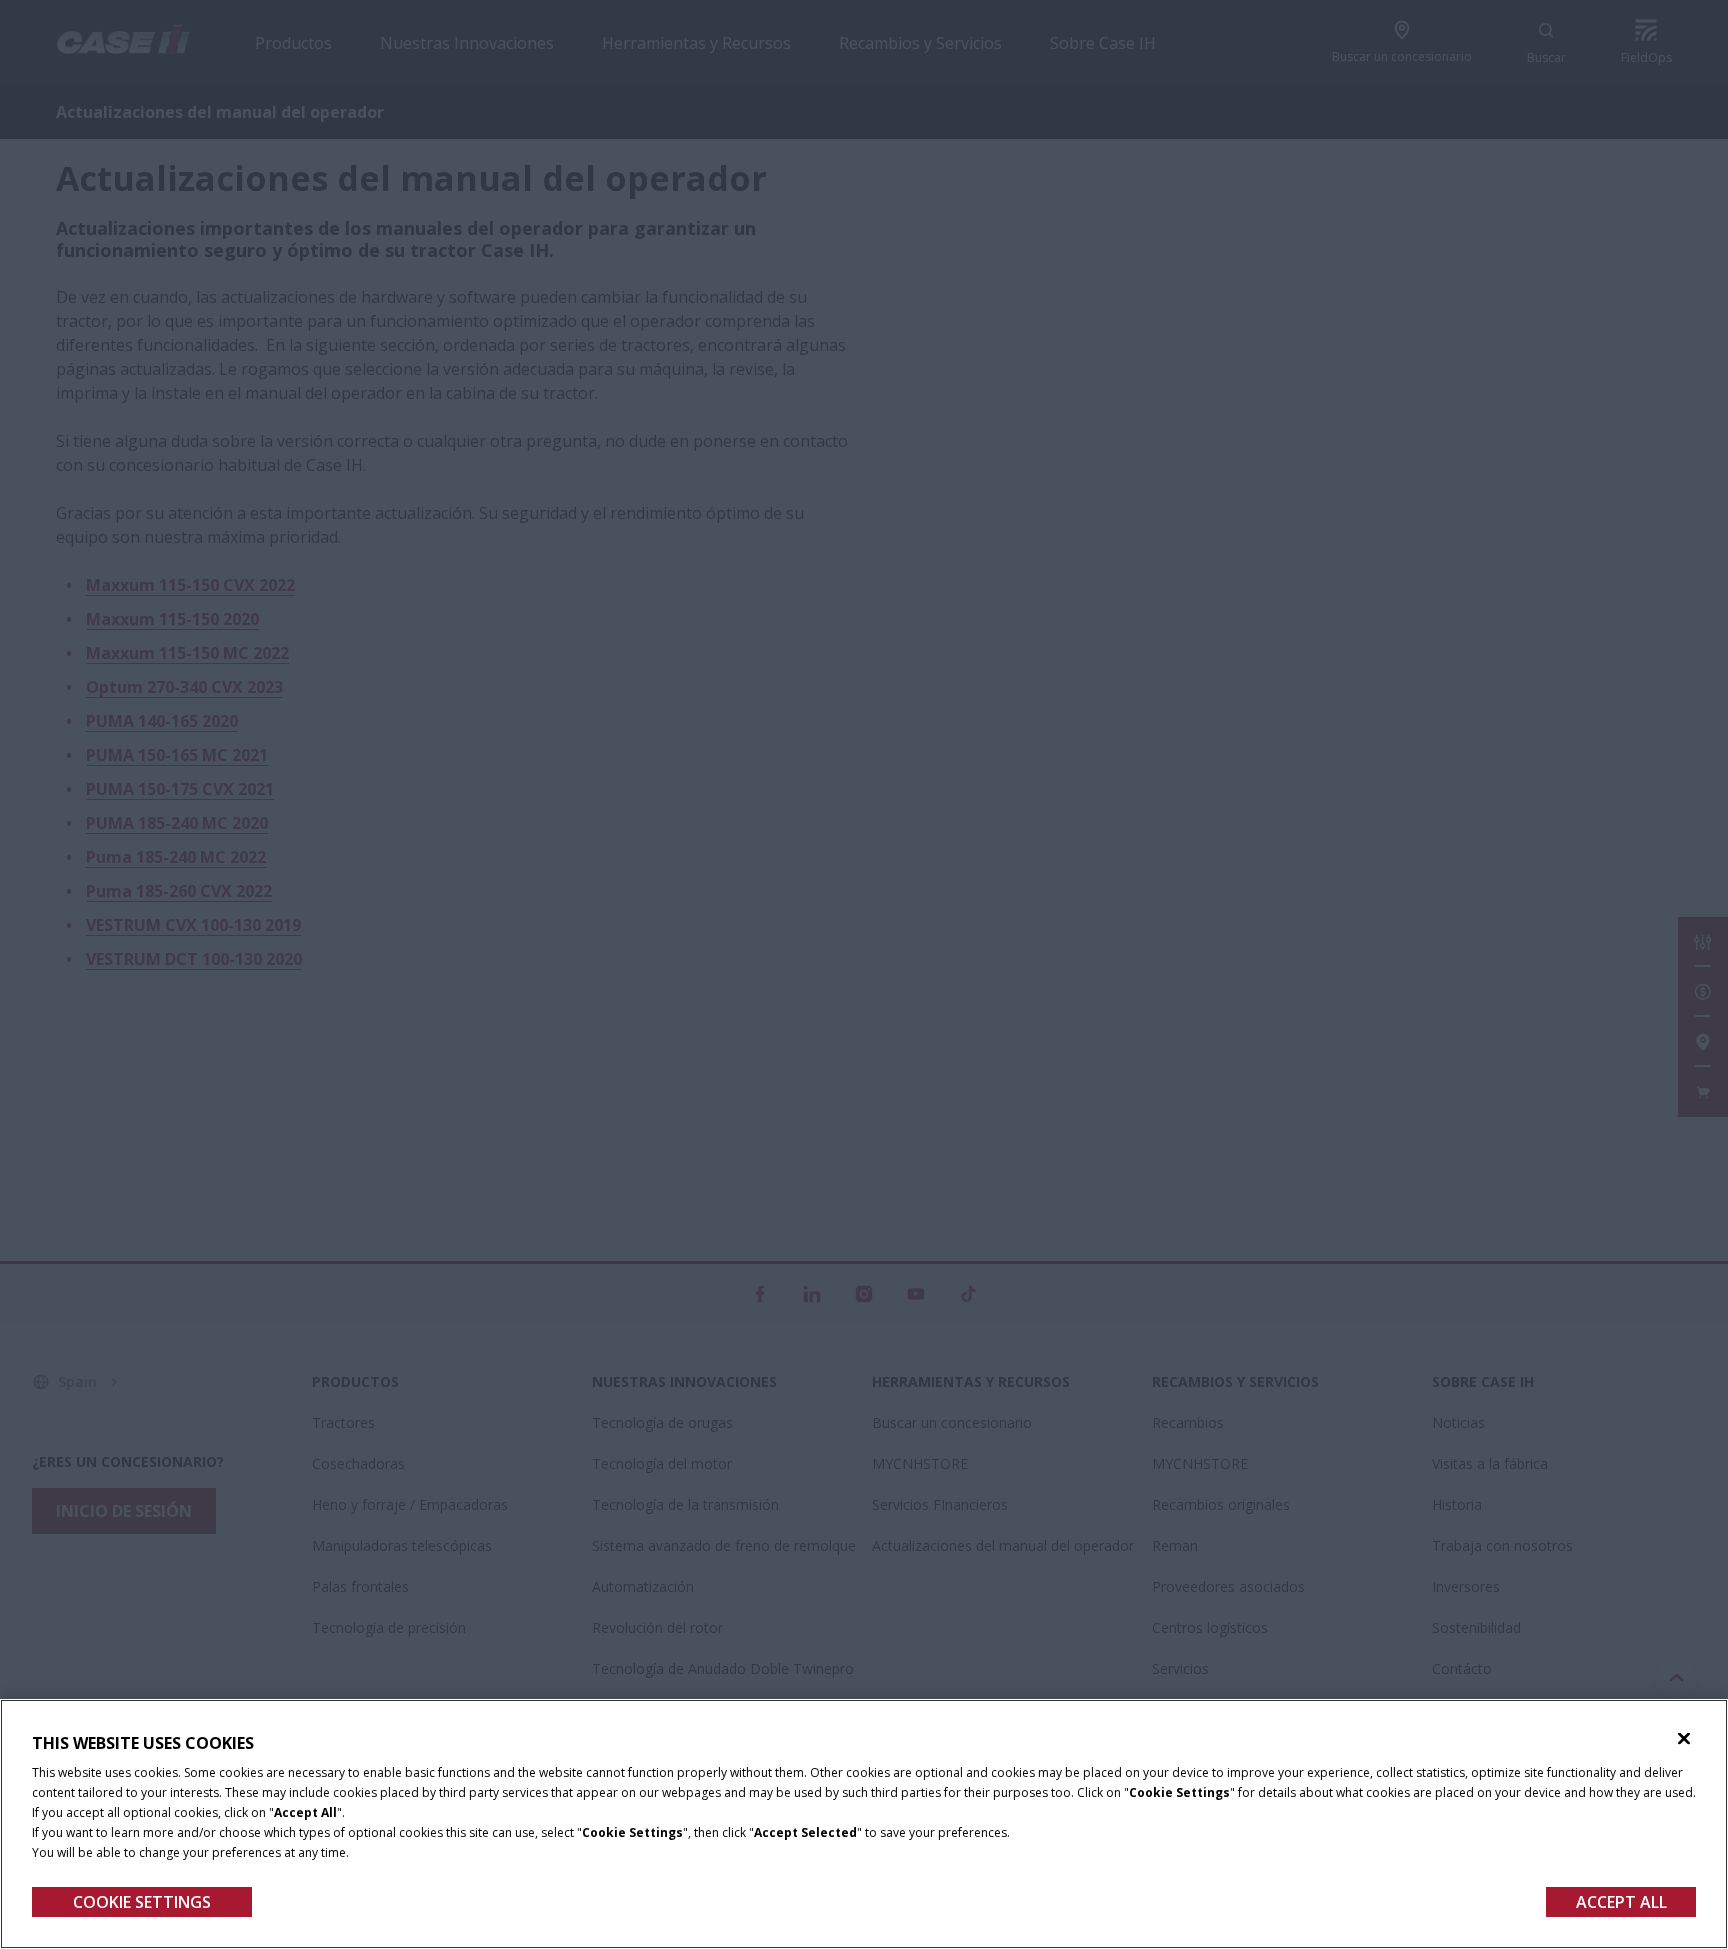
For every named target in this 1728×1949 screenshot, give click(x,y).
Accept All (1621, 1902)
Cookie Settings (142, 1902)
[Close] (1684, 1739)
